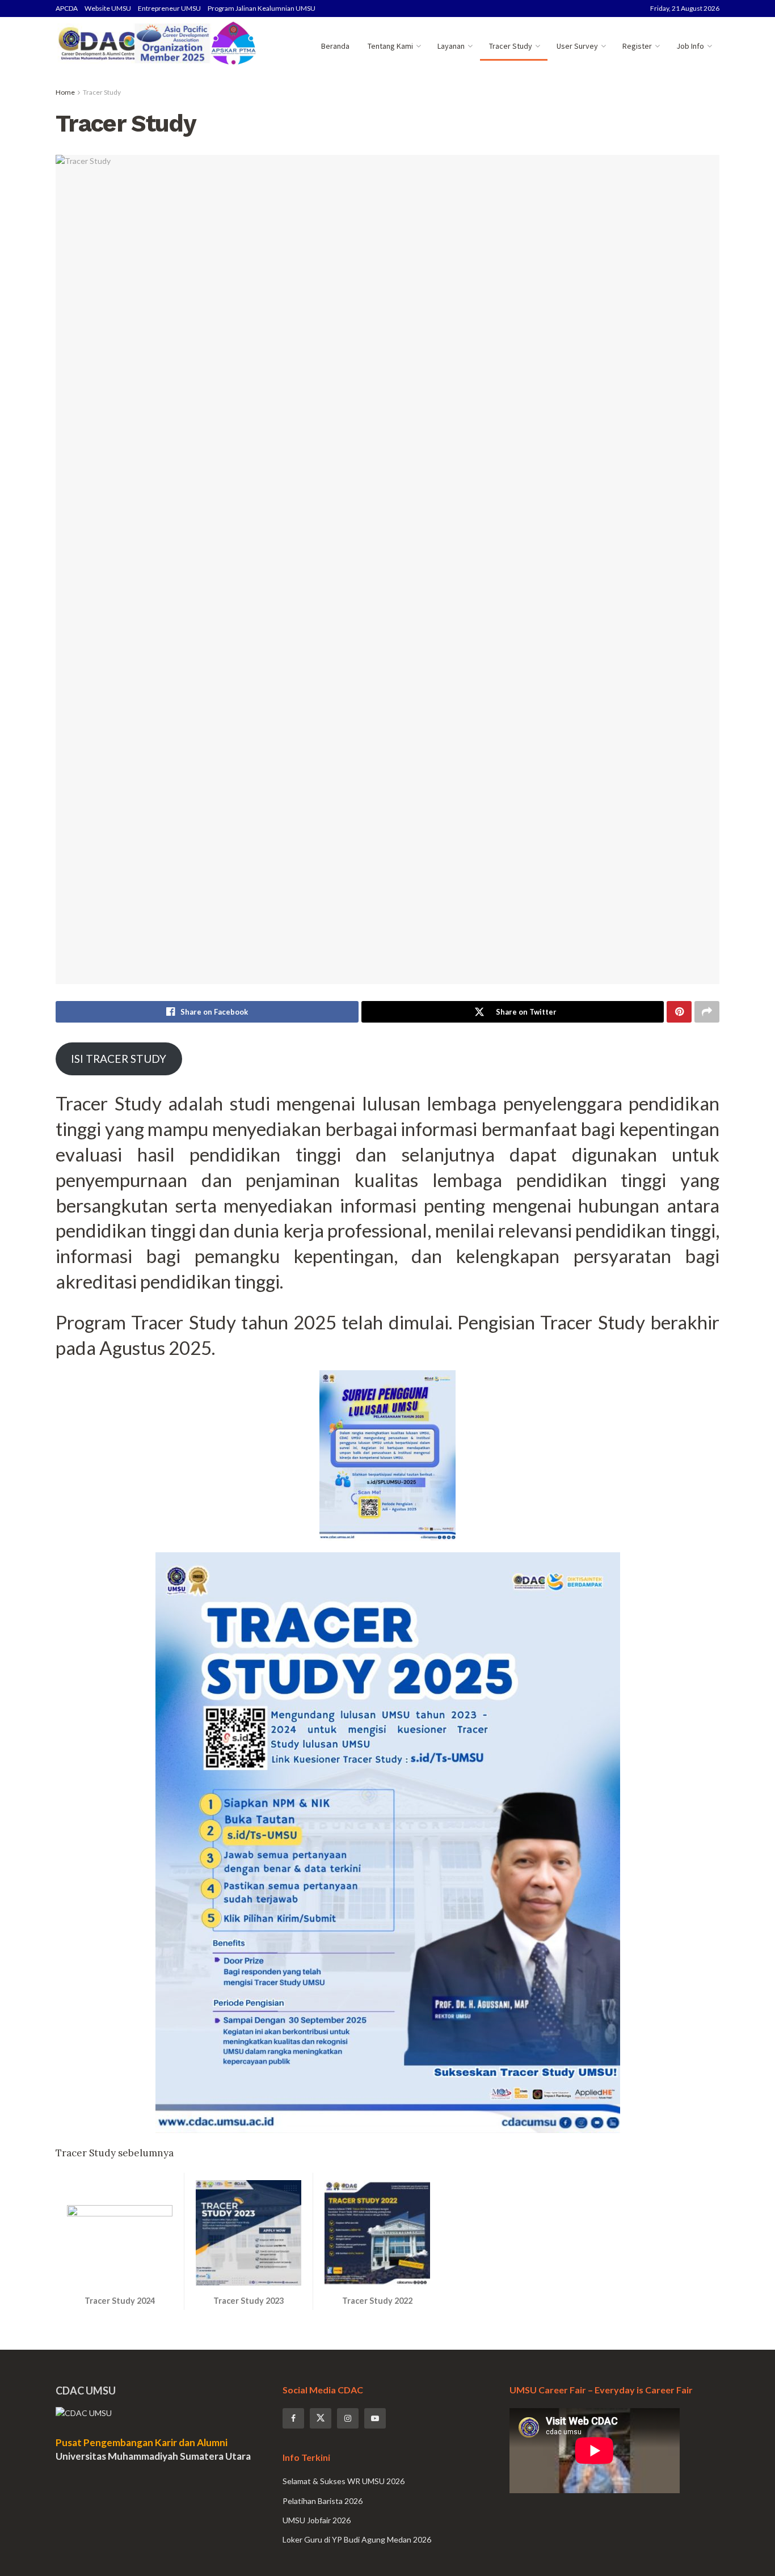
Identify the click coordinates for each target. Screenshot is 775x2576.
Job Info (690, 46)
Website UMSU (108, 8)
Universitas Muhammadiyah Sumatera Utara (153, 2456)
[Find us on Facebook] (293, 2418)
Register (637, 46)
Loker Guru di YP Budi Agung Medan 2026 (357, 2539)
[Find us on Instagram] (348, 2418)
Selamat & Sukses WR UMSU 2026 (344, 2481)
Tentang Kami (390, 46)
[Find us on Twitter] (321, 2418)
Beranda (335, 46)
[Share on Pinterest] (679, 1012)
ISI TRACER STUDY (119, 1059)
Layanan (451, 46)
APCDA (67, 8)
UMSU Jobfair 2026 (317, 2520)
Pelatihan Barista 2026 (323, 2501)
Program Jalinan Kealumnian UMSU (262, 8)
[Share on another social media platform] (707, 1012)
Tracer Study (511, 46)
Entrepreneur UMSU (169, 8)
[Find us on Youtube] (375, 2418)
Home (65, 92)
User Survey (577, 46)
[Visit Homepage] (157, 46)
